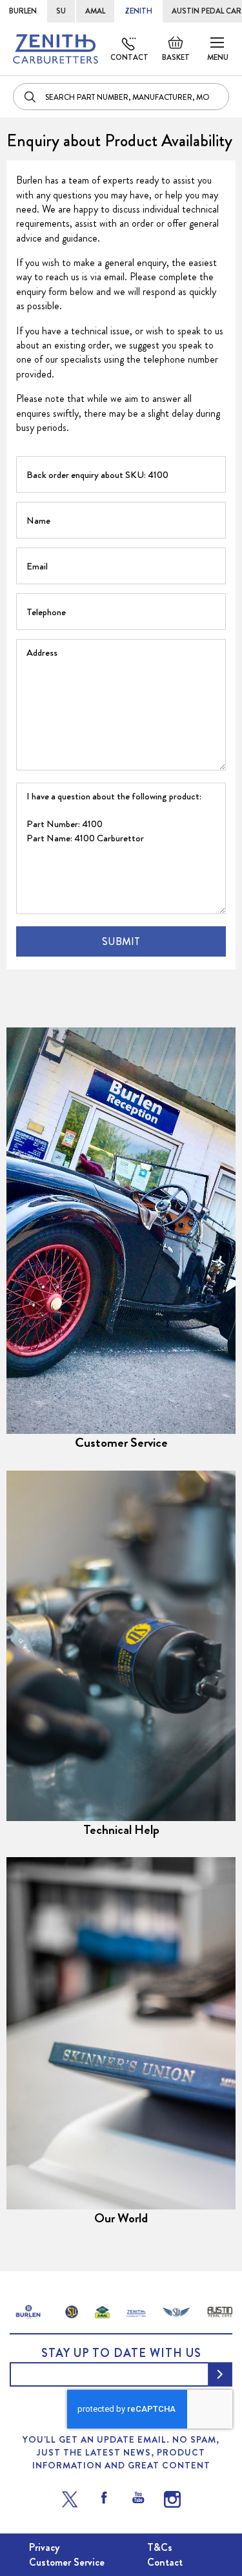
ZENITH (138, 11)
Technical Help (121, 1830)
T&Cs (160, 2547)
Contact (129, 57)
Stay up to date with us (121, 2353)
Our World (121, 2218)
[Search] (31, 97)
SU (61, 11)
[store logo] (55, 49)
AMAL (95, 11)
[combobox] (121, 97)
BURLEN (23, 11)
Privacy (44, 2547)
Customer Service (121, 1443)
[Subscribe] (220, 2374)
